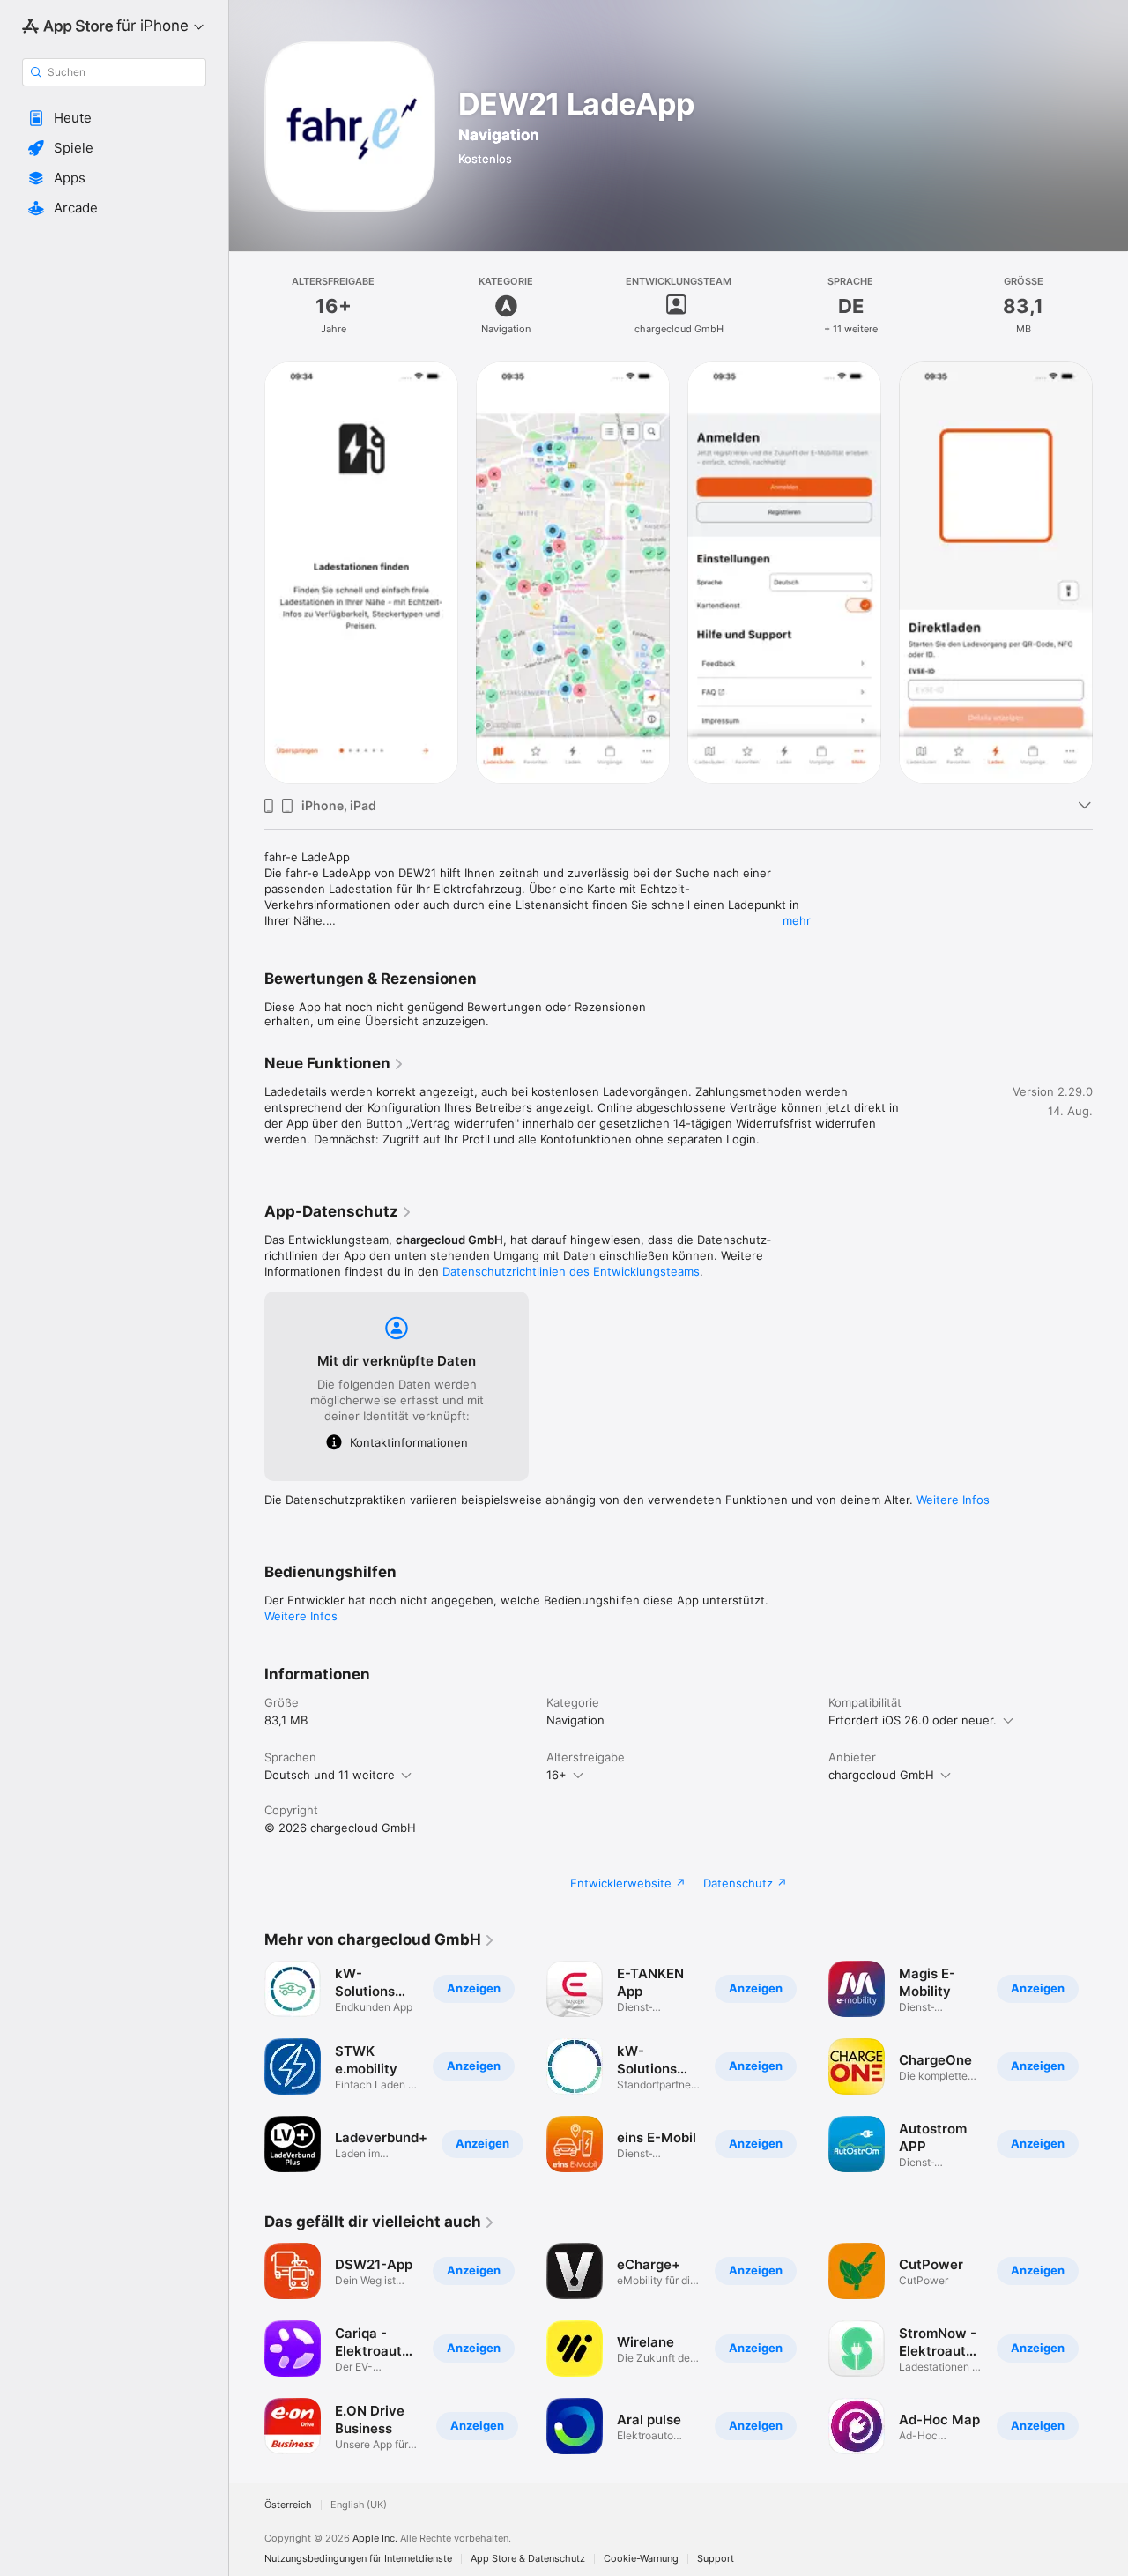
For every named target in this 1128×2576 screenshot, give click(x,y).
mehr (797, 920)
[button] (114, 118)
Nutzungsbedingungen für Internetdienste (358, 2559)
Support (716, 2559)
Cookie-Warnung (641, 2559)
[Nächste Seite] (1110, 571)
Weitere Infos (953, 1500)
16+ (557, 1775)
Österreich (288, 2505)
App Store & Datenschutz (528, 2559)
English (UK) (359, 2505)
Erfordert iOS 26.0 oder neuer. (913, 1720)
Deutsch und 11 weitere (330, 1775)
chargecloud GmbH (881, 1775)
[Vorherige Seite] (247, 571)
